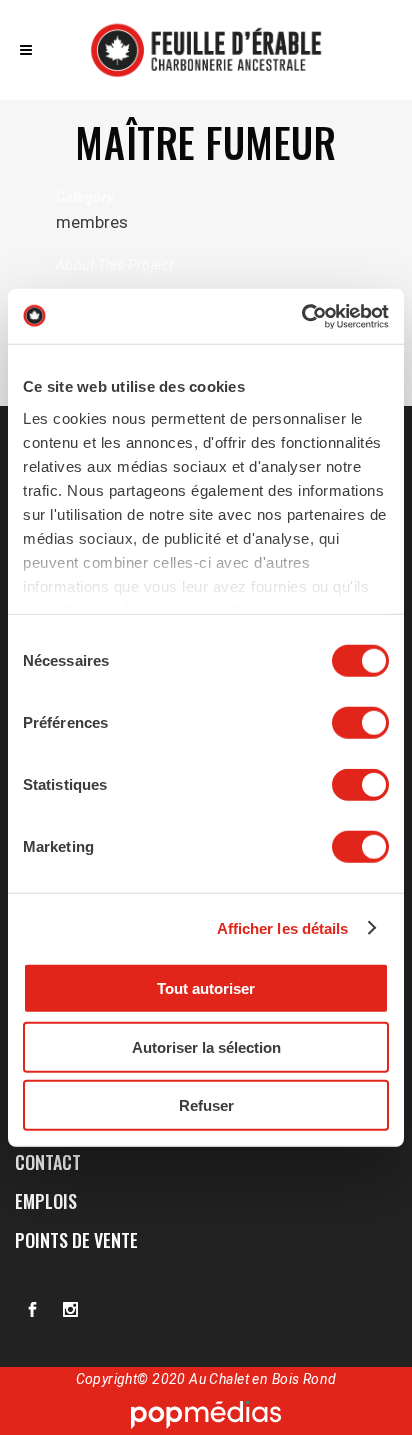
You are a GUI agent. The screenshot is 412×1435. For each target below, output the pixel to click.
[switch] (360, 723)
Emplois (46, 1201)
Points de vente (76, 1240)
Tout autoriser (206, 988)
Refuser (206, 1105)
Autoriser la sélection (206, 1046)
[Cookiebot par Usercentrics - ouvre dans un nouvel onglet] (301, 316)
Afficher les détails (283, 927)
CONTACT (48, 1162)
